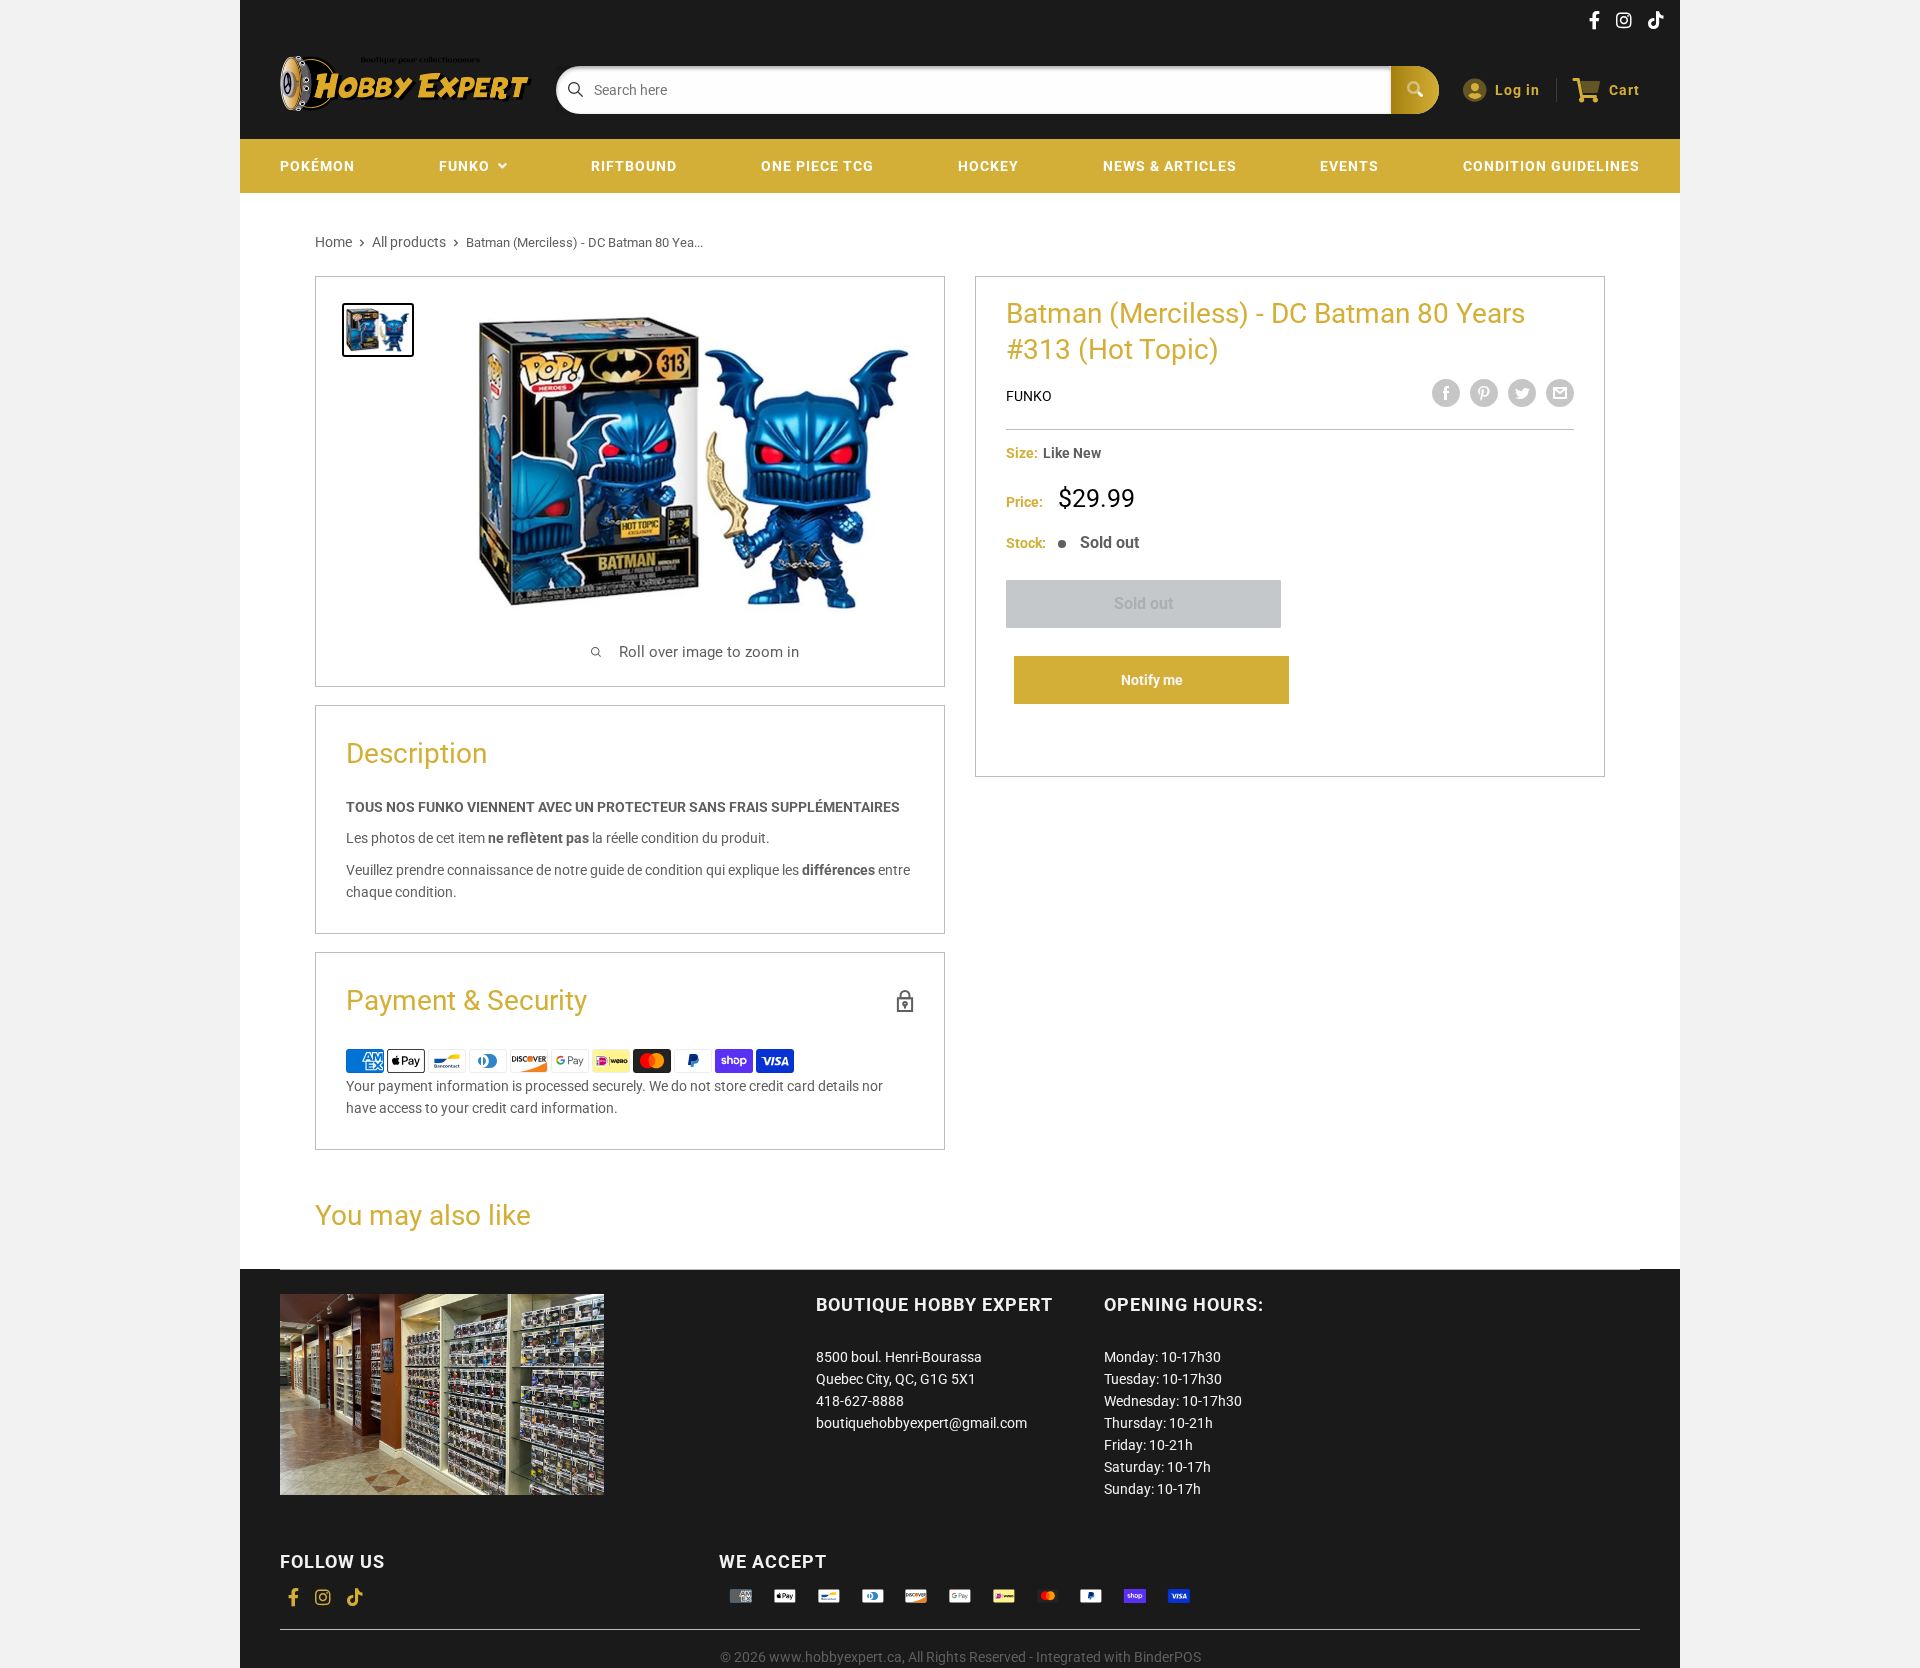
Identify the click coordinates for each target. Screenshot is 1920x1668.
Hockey (988, 166)
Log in (1517, 90)
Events (1349, 166)
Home (333, 242)
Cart (1624, 90)
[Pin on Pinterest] (1484, 393)
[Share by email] (1560, 393)
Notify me (1152, 680)
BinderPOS (1167, 1657)
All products (409, 242)
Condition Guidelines (1551, 166)
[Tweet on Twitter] (1522, 393)
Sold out (1143, 603)
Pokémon (317, 166)
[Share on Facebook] (1446, 393)
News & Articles (1170, 166)
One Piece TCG (817, 166)
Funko (468, 166)
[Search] (1415, 90)
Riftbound (634, 166)
